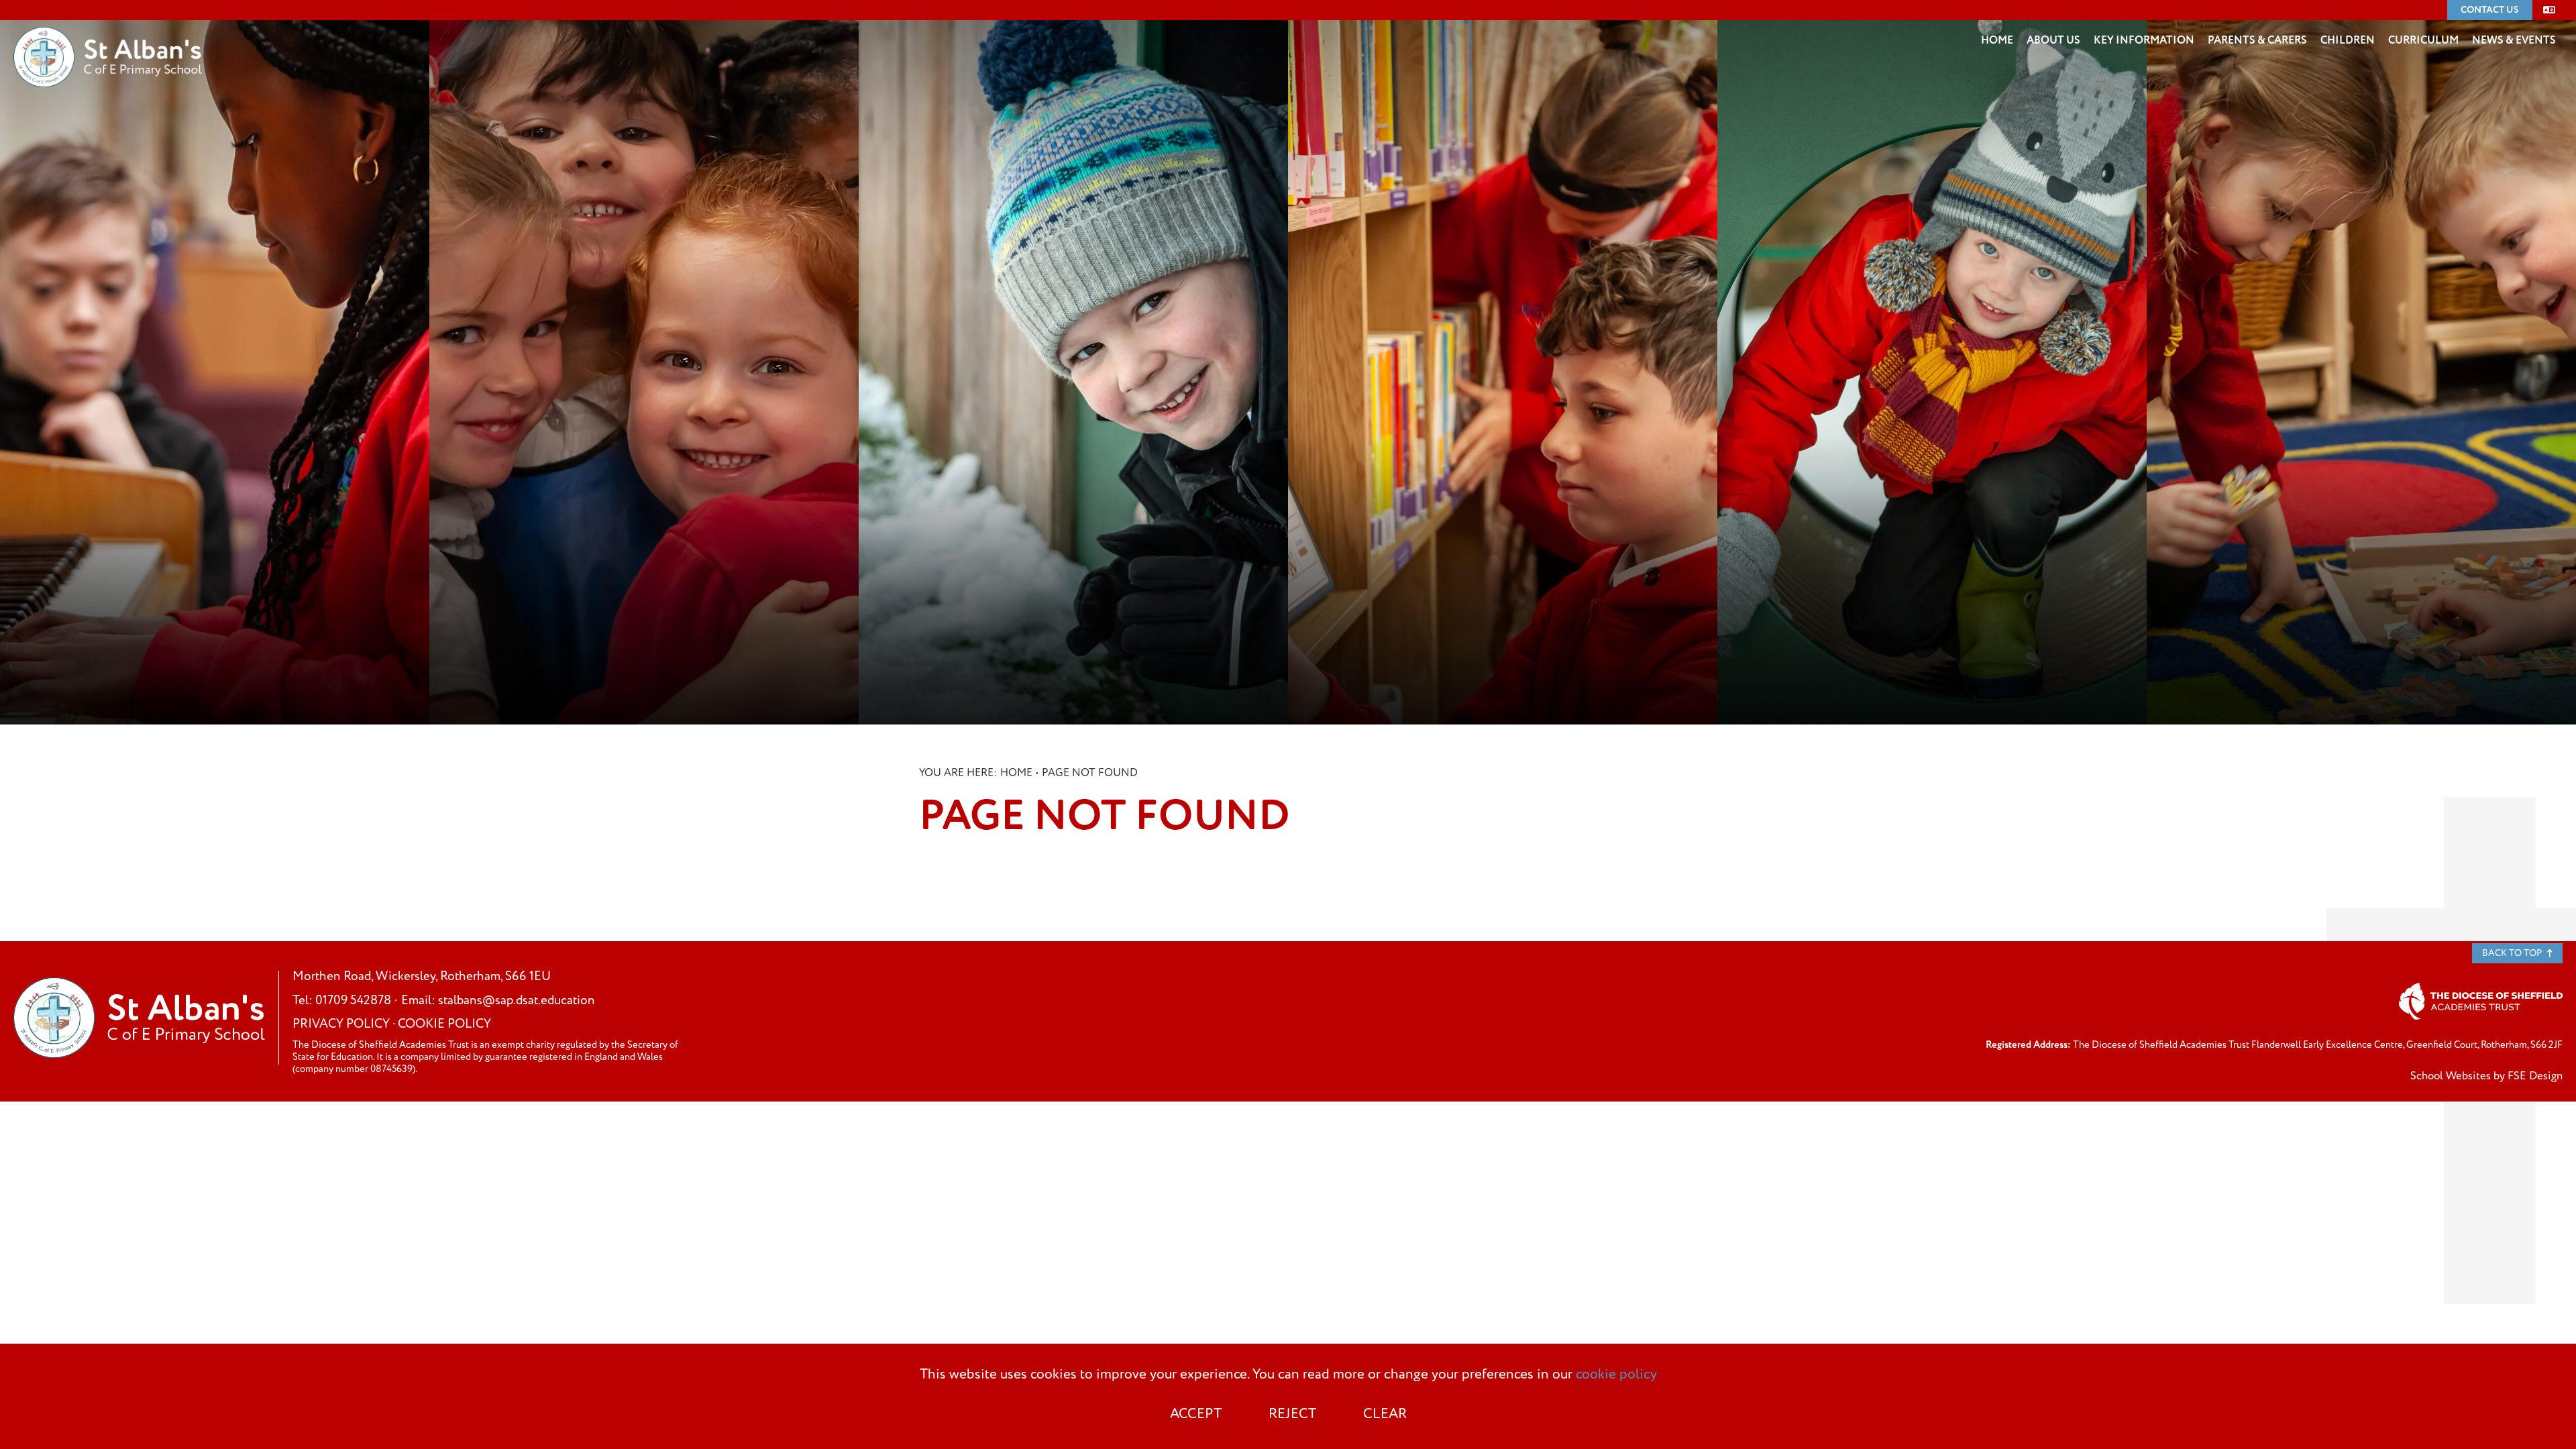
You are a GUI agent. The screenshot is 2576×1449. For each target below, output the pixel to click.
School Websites (2451, 1076)
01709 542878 (353, 1001)
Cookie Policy (444, 1024)
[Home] (108, 37)
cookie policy (1616, 1375)
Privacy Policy (341, 1024)
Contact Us (2490, 10)
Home (1016, 773)
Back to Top (2513, 953)
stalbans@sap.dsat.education (517, 1001)
